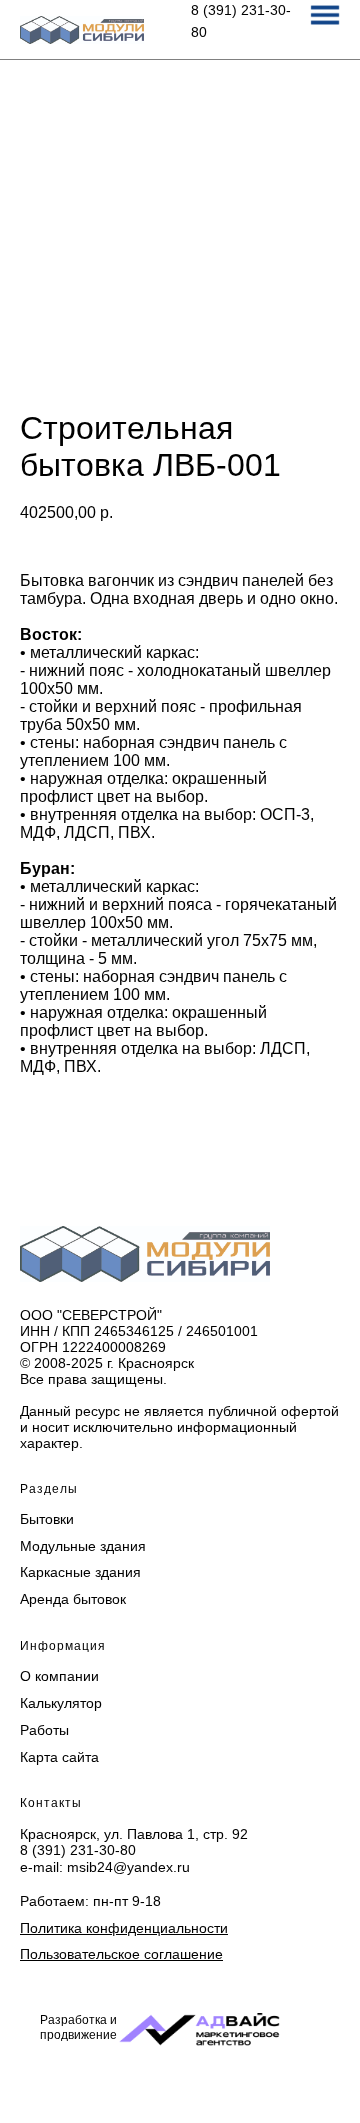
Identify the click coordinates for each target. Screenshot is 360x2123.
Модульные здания (83, 1546)
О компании (59, 1676)
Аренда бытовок (73, 1599)
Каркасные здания (80, 1572)
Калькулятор (61, 1703)
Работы (44, 1730)
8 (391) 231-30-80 (78, 1850)
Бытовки (47, 1519)
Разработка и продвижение (78, 2027)
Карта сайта (59, 1757)
